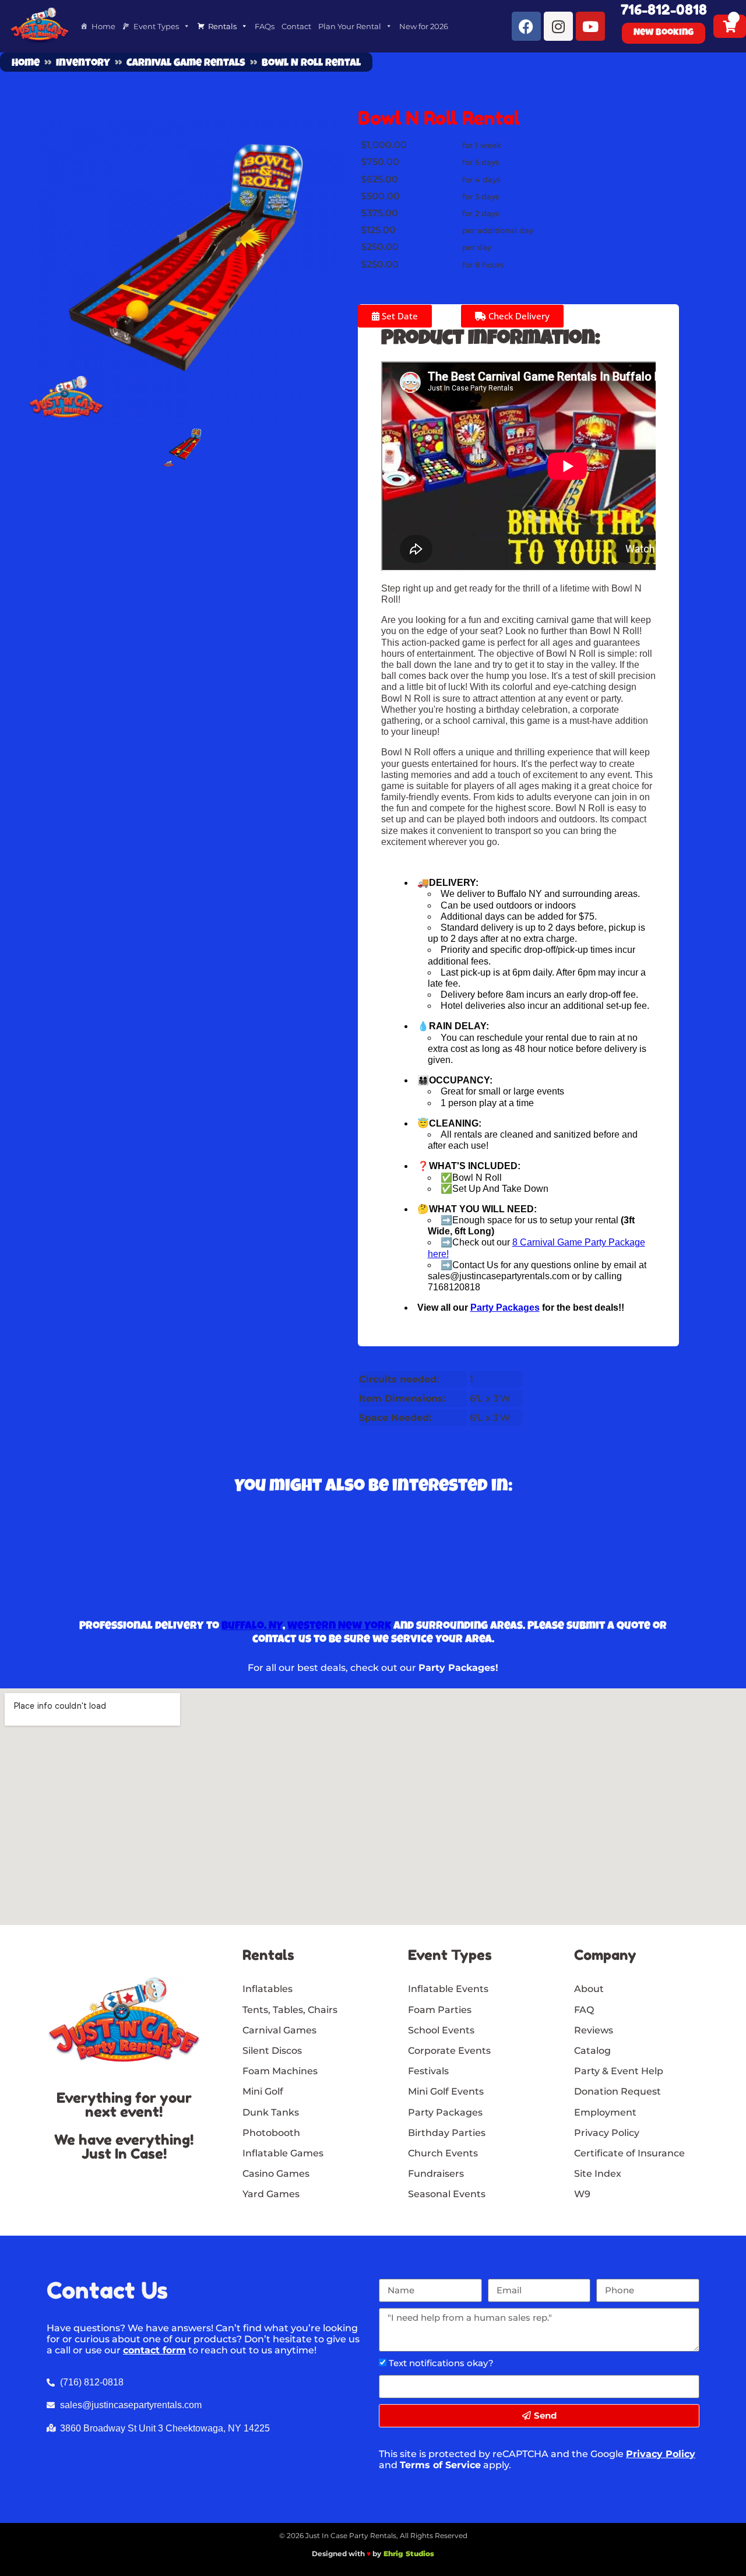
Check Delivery (518, 316)
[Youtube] (590, 26)
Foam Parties (440, 2010)
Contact (296, 26)
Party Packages (445, 2112)
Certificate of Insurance (629, 2153)
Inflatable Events (448, 1989)
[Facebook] (526, 26)
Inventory (83, 64)
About (589, 1989)
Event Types (156, 26)
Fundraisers (436, 2174)
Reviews (594, 2030)
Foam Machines (280, 2071)
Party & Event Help (619, 2071)
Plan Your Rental (350, 26)
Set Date (399, 316)
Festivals (428, 2071)
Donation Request (617, 2091)
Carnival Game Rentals (186, 64)
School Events (441, 2030)
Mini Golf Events (446, 2091)
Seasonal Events (447, 2194)
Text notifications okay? (441, 2363)
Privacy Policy (661, 2454)
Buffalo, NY (252, 1627)
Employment (605, 2112)
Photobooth (271, 2133)
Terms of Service (440, 2465)
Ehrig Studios (409, 2554)
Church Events (443, 2153)
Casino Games (276, 2174)
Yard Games (271, 2194)
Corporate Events (449, 2051)
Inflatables (268, 1989)
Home (103, 26)
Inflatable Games (283, 2153)
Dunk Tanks (271, 2112)
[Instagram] (558, 26)
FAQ (584, 2010)
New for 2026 (424, 26)
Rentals (222, 26)
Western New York (339, 1627)
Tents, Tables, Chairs (290, 2010)
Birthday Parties (447, 2133)
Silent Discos (272, 2051)
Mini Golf (263, 2091)
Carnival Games (279, 2030)
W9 (582, 2194)
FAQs (265, 26)
